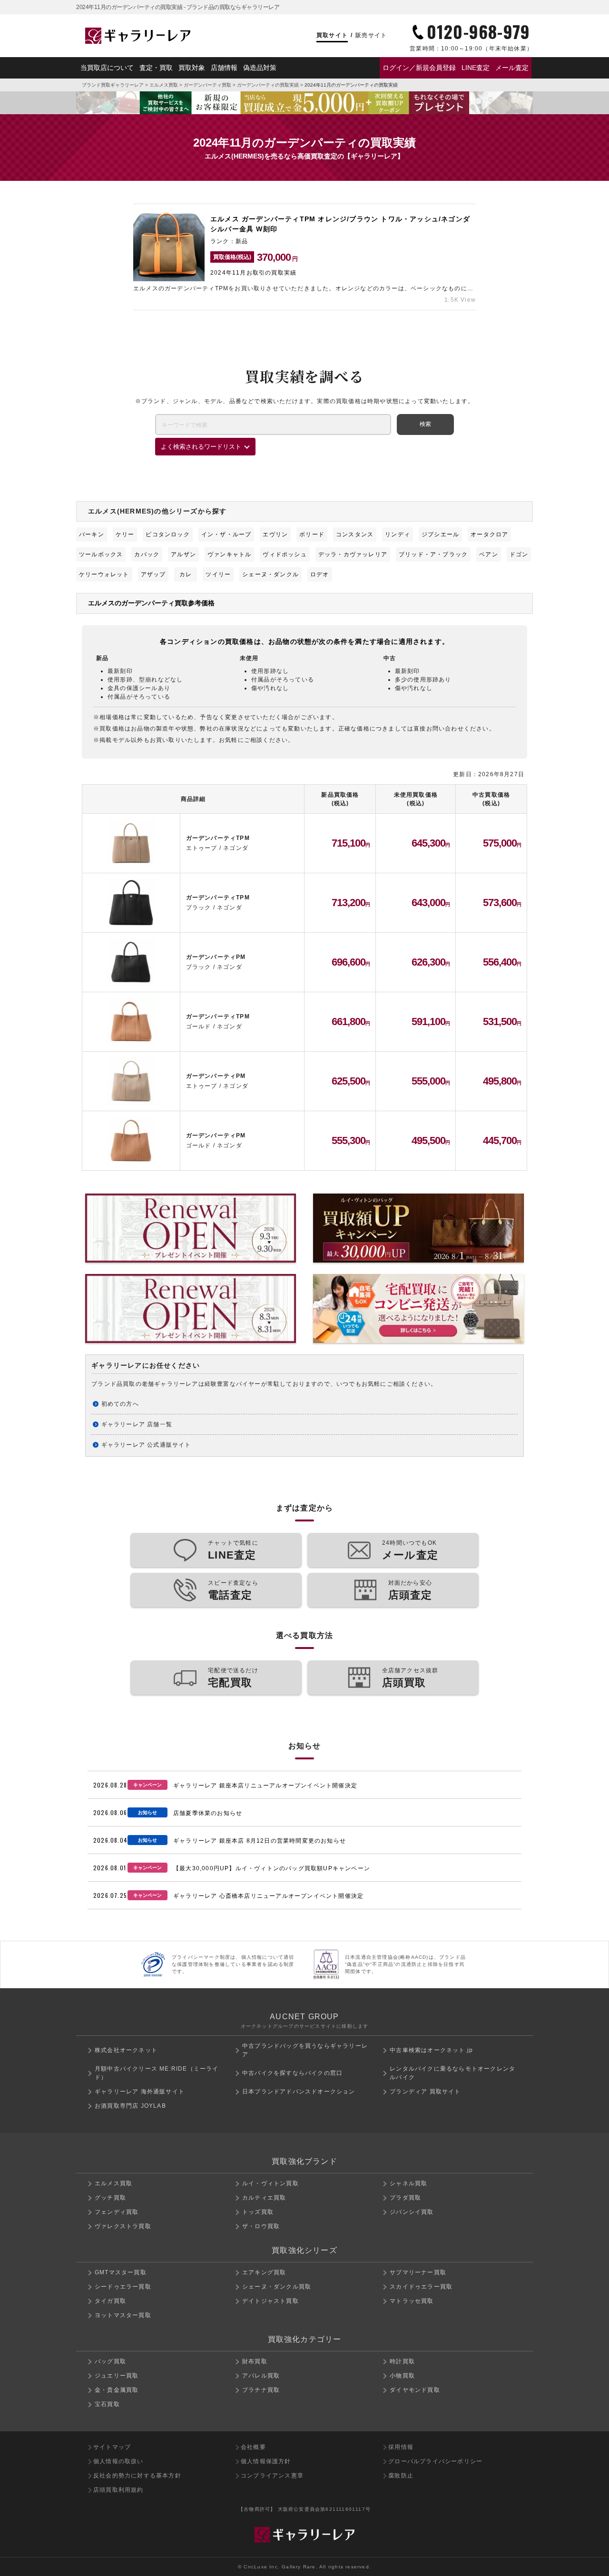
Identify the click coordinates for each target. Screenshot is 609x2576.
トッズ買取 (258, 2212)
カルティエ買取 (264, 2198)
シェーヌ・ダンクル (270, 574)
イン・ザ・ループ (226, 534)
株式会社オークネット (126, 2050)
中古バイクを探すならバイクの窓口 (292, 2073)
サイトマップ (112, 2447)
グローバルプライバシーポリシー (435, 2461)
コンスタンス (355, 534)
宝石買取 (107, 2404)
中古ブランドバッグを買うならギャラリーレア (305, 2050)
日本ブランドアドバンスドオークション (299, 2092)
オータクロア (489, 534)
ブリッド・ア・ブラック (433, 554)
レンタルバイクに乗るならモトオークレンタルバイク (452, 2073)
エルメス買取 (164, 85)
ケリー (125, 534)
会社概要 (253, 2447)
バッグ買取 (110, 2361)
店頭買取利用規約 (118, 2490)
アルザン (183, 554)
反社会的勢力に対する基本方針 (137, 2476)
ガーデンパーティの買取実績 (268, 85)
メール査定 (512, 68)
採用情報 (401, 2447)
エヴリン (275, 534)
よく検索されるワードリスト (201, 447)
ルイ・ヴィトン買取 (270, 2183)
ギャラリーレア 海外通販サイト (140, 2092)
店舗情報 (224, 68)
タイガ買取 (110, 2301)
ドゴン (519, 554)
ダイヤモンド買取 (415, 2390)
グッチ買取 (110, 2198)
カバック (147, 554)
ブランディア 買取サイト (425, 2092)
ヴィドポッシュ (285, 554)
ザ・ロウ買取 (261, 2226)
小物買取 (402, 2376)
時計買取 (402, 2361)
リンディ (398, 534)
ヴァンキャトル (229, 554)
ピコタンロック (167, 534)
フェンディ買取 (117, 2212)
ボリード (312, 534)
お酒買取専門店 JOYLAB (130, 2106)
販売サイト (371, 35)
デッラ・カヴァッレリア (353, 554)
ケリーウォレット (104, 574)
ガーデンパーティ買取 (207, 85)
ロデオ (320, 574)
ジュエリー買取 (117, 2376)
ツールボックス (101, 554)
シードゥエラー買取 (123, 2287)
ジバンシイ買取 (412, 2212)
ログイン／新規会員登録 (419, 68)
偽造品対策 (260, 68)
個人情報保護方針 (266, 2461)
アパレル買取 (261, 2376)
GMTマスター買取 (121, 2272)
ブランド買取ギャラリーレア (113, 85)
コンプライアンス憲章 (272, 2476)
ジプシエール (440, 534)
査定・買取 (156, 68)
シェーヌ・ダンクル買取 (277, 2287)
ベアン (489, 554)
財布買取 (255, 2361)
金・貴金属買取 (117, 2390)
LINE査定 (476, 68)
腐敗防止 (401, 2476)
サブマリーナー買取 (418, 2272)
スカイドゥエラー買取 (421, 2287)
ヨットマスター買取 (123, 2315)
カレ (186, 574)
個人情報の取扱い (118, 2461)
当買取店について (107, 68)
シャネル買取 (408, 2183)
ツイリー (218, 574)
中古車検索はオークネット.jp (431, 2050)
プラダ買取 (405, 2198)
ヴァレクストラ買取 (123, 2226)
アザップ (153, 574)
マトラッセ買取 (412, 2301)
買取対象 (192, 68)
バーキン (92, 534)
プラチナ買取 (261, 2390)
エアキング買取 (264, 2272)
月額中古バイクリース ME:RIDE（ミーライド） (157, 2073)
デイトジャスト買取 (270, 2301)
